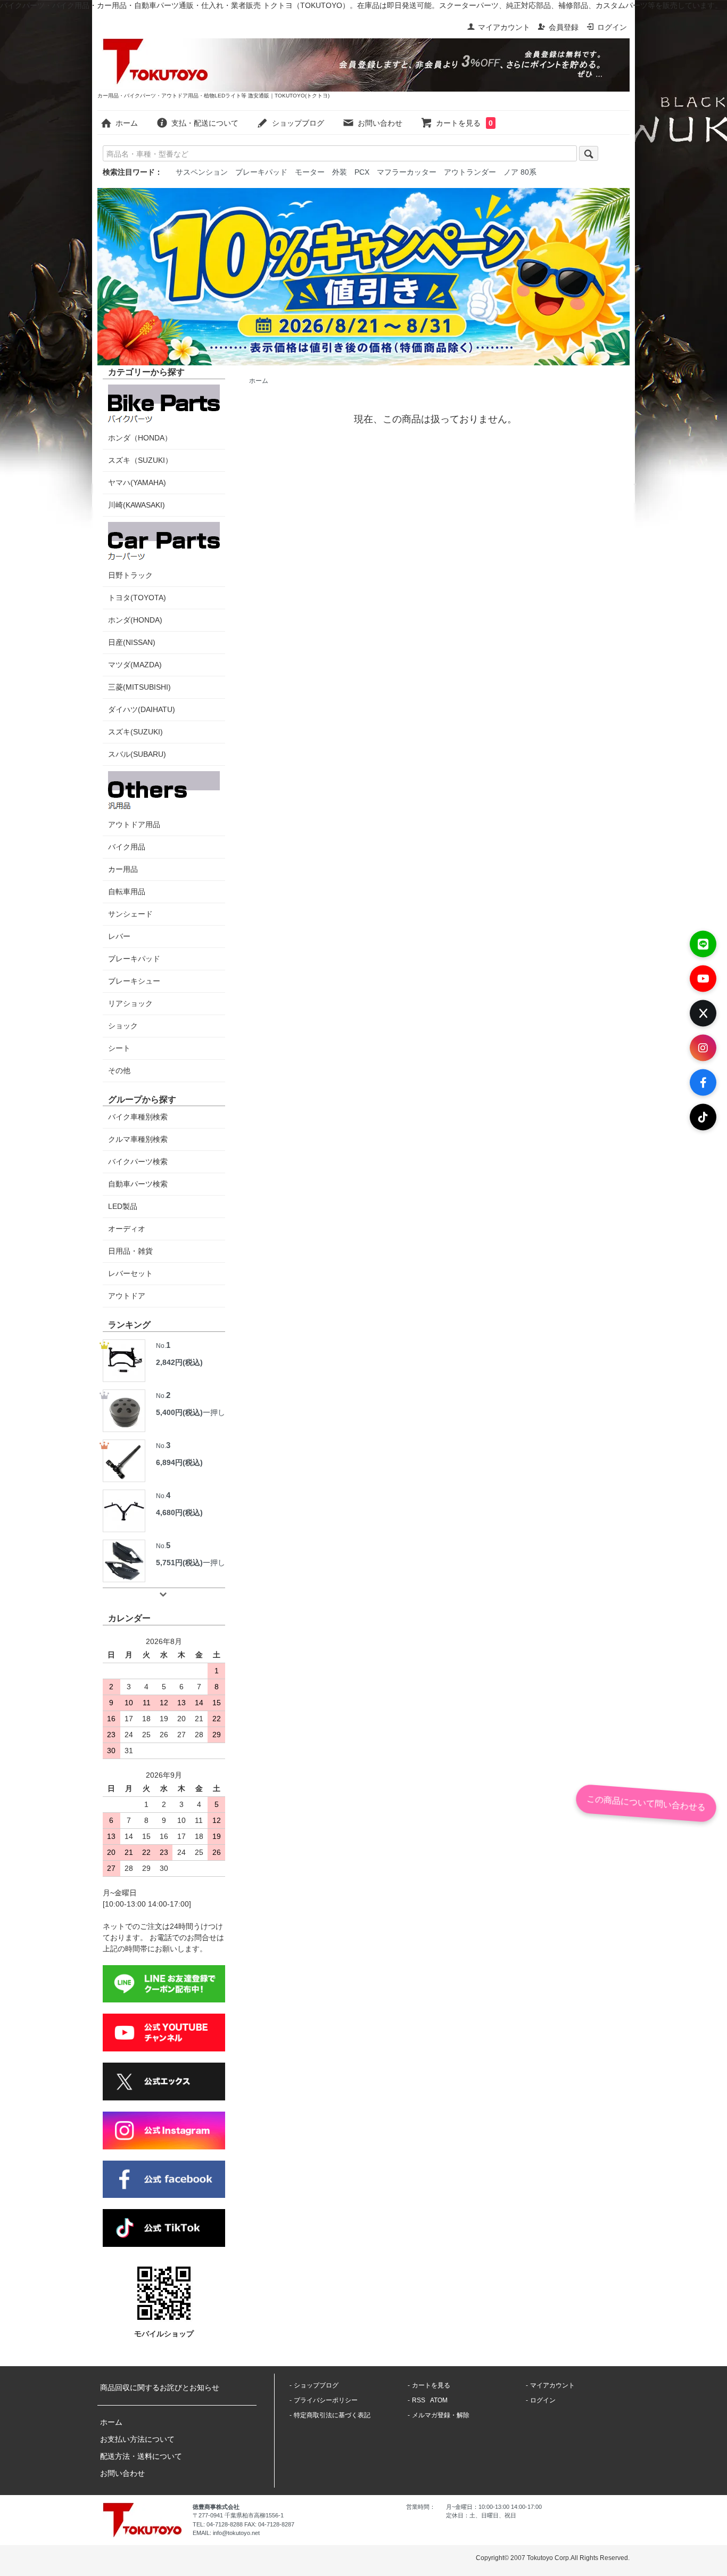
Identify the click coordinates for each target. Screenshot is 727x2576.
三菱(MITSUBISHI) (139, 687)
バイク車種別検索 (138, 1117)
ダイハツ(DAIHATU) (142, 709)
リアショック (130, 1003)
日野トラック (130, 575)
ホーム (127, 123)
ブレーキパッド (261, 172)
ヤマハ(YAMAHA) (137, 483)
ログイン (612, 27)
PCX (362, 172)
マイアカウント (504, 27)
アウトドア (127, 1296)
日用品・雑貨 (130, 1251)
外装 (340, 172)
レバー (119, 936)
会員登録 (564, 27)
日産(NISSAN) (132, 642)
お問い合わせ (380, 123)
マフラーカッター (407, 172)
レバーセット (130, 1273)
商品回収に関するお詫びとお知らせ (160, 2387)
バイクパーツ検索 (138, 1162)
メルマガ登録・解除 (441, 2415)
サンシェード (130, 914)
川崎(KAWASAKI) (137, 505)
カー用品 (123, 869)
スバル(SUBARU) (137, 754)
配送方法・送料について (141, 2456)
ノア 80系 (520, 172)
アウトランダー (470, 172)
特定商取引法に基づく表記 (332, 2415)
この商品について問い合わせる (646, 1803)
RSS (419, 2400)
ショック (123, 1026)
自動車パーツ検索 (138, 1184)
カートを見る (464, 123)
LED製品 (123, 1206)
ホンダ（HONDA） (140, 438)
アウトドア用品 (134, 824)
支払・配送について (205, 123)
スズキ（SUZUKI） (140, 460)
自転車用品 (127, 892)
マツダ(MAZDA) (135, 665)
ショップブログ (298, 123)
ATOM (439, 2400)
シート (119, 1048)
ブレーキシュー (134, 981)
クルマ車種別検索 (138, 1139)
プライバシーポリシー (326, 2400)
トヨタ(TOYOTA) (137, 598)
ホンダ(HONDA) (135, 620)
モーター (310, 172)
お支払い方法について (137, 2439)
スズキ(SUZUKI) (135, 732)
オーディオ (127, 1229)
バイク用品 (127, 847)
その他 (119, 1070)
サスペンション (202, 172)
